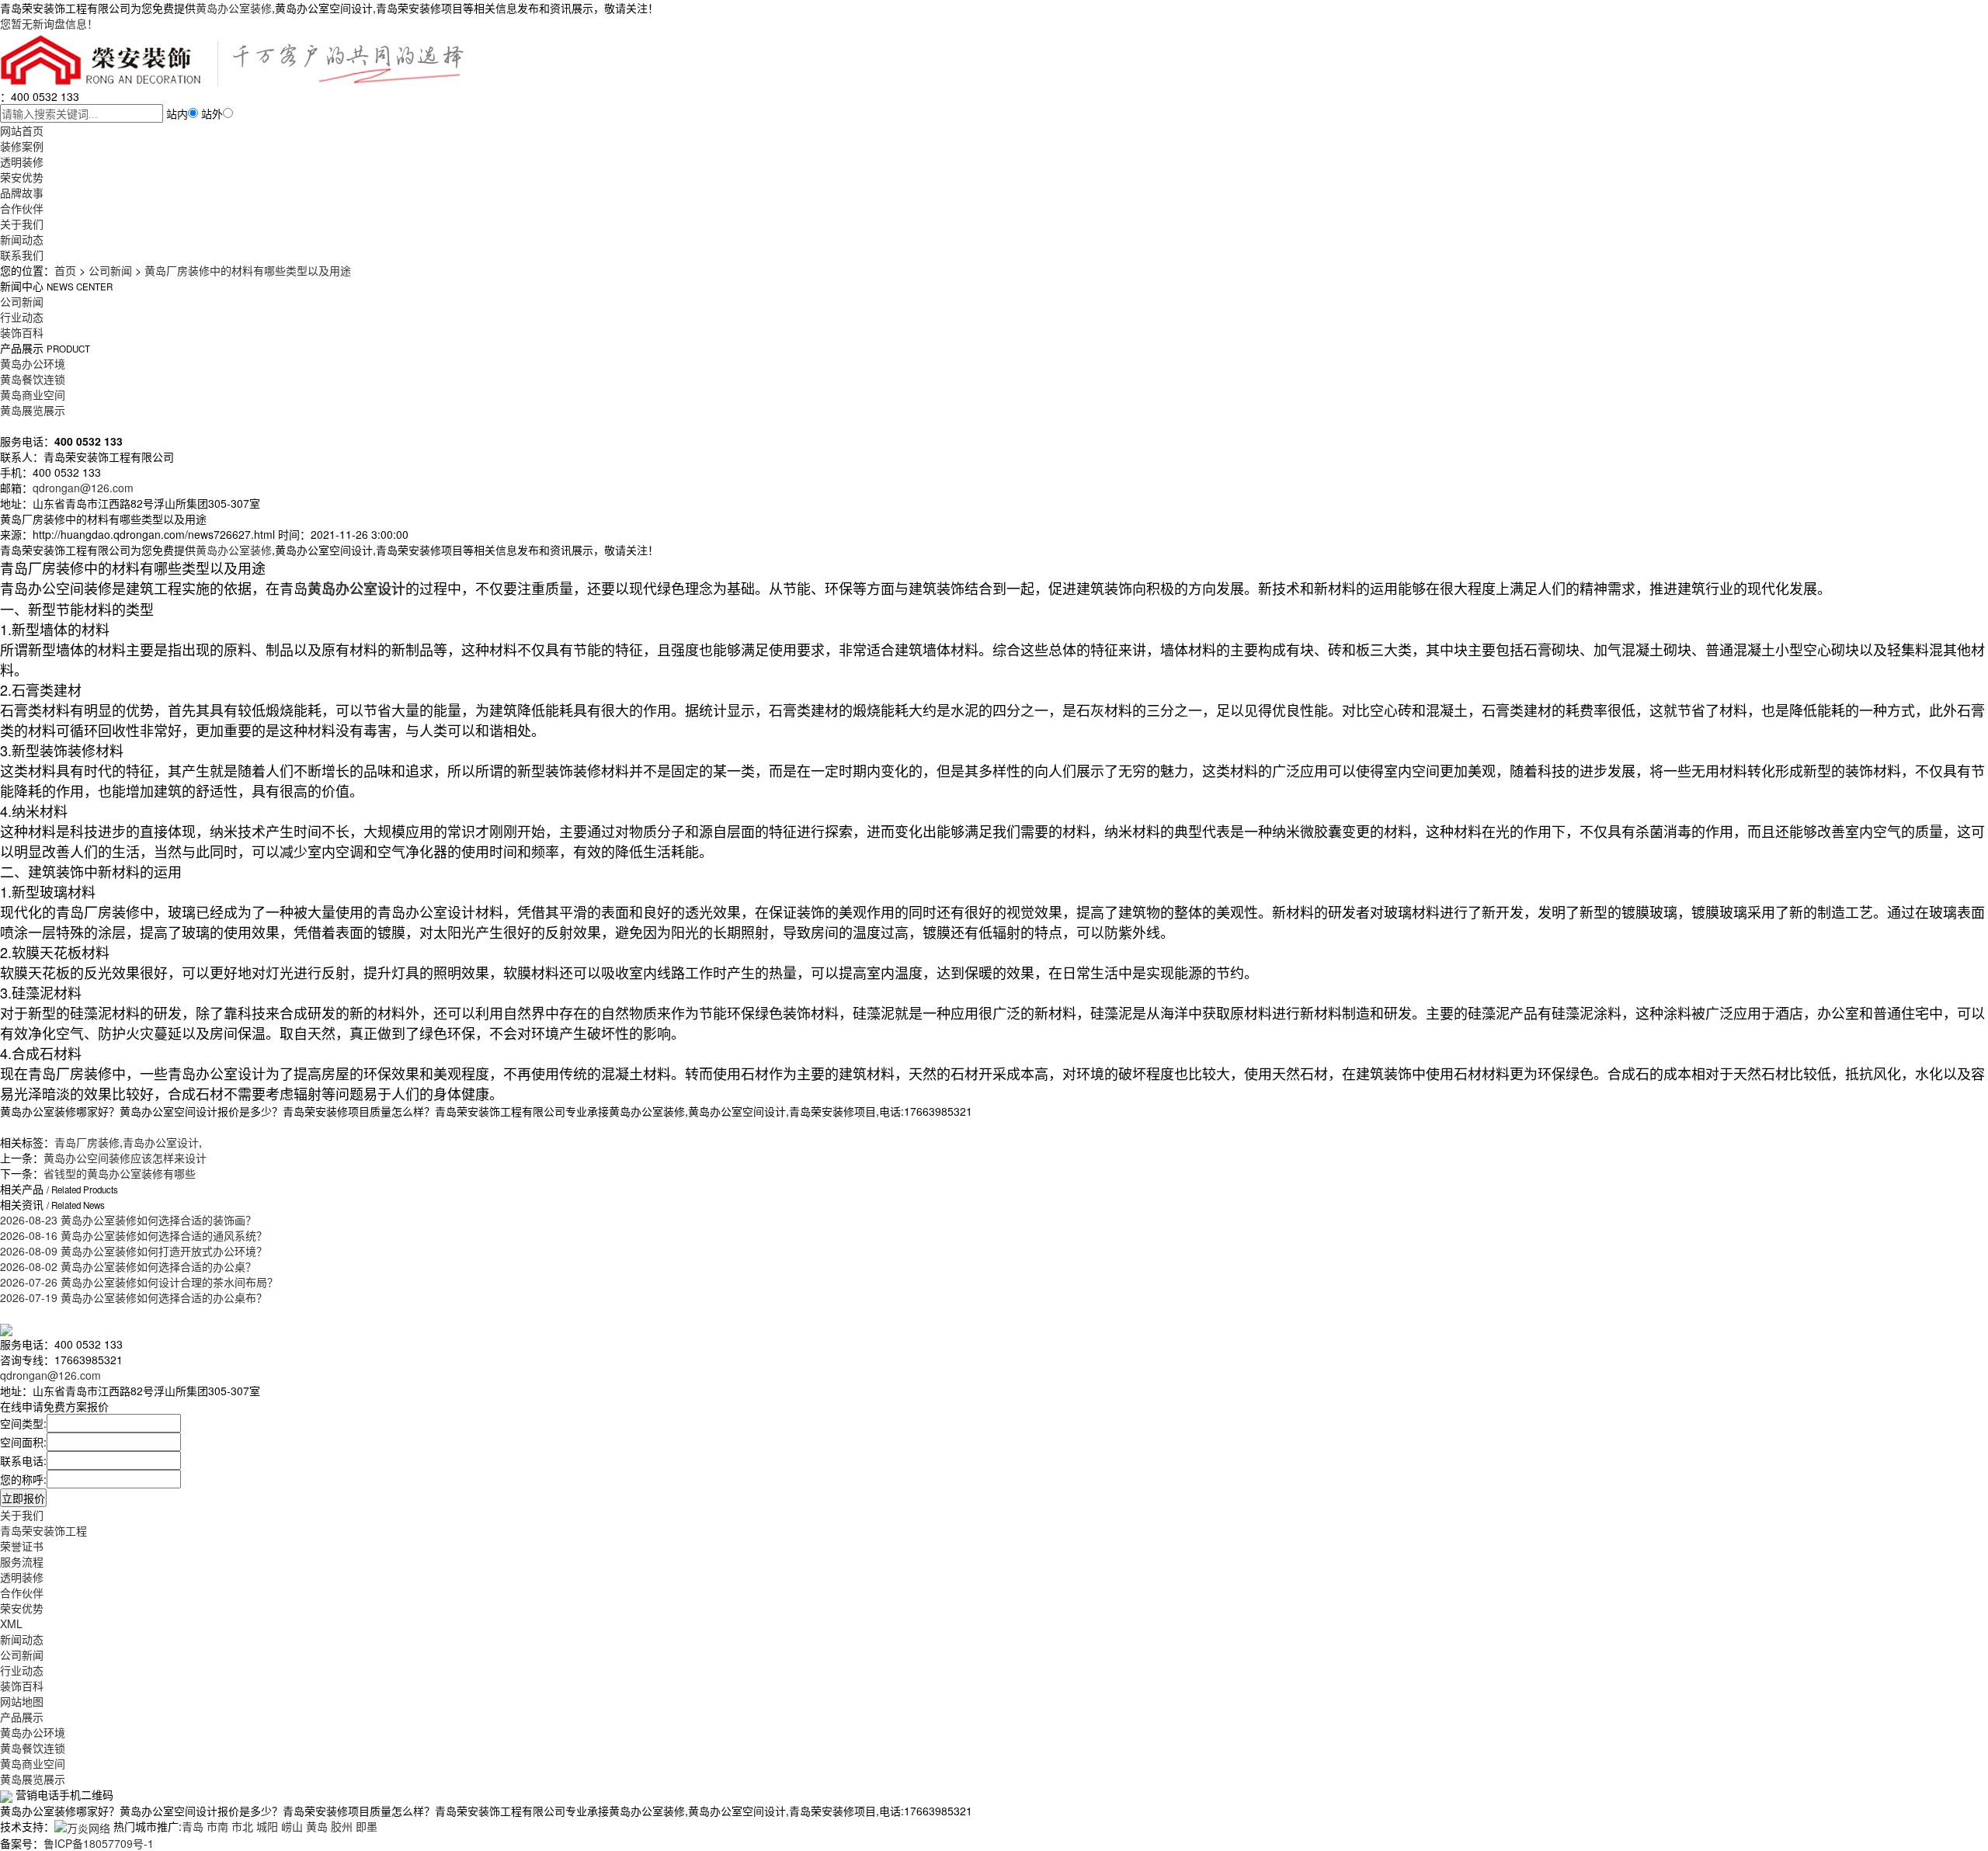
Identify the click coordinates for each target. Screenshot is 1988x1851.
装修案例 (22, 146)
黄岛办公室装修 (234, 8)
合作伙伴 (22, 208)
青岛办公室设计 (161, 1142)
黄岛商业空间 (33, 394)
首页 (65, 270)
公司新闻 (110, 270)
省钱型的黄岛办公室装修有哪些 (120, 1173)
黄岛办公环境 (33, 363)
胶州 (342, 1826)
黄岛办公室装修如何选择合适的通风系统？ (134, 1235)
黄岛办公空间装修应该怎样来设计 (125, 1158)
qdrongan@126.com (83, 488)
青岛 (193, 1826)
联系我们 (22, 255)
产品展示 (22, 1717)
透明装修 (22, 161)
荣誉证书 (22, 1546)
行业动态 (22, 317)
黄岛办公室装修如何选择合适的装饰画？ (128, 1220)
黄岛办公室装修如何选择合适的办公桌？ (128, 1266)
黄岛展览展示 (33, 410)
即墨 (367, 1826)
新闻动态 (22, 239)
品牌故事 (22, 193)
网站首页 (22, 130)
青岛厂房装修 (87, 1142)
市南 (217, 1826)
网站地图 (22, 1701)
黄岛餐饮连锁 (33, 379)
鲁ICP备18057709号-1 (99, 1843)
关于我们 (22, 224)
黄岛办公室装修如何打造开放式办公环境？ (134, 1251)
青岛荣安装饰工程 (43, 1530)
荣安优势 (22, 177)
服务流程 (22, 1561)
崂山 (292, 1826)
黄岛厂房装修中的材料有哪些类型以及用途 (248, 270)
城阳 (267, 1826)
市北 (242, 1826)
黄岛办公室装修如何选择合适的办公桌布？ (134, 1297)
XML (11, 1624)
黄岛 (317, 1826)
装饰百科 (22, 332)
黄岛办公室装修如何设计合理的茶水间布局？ (139, 1282)
